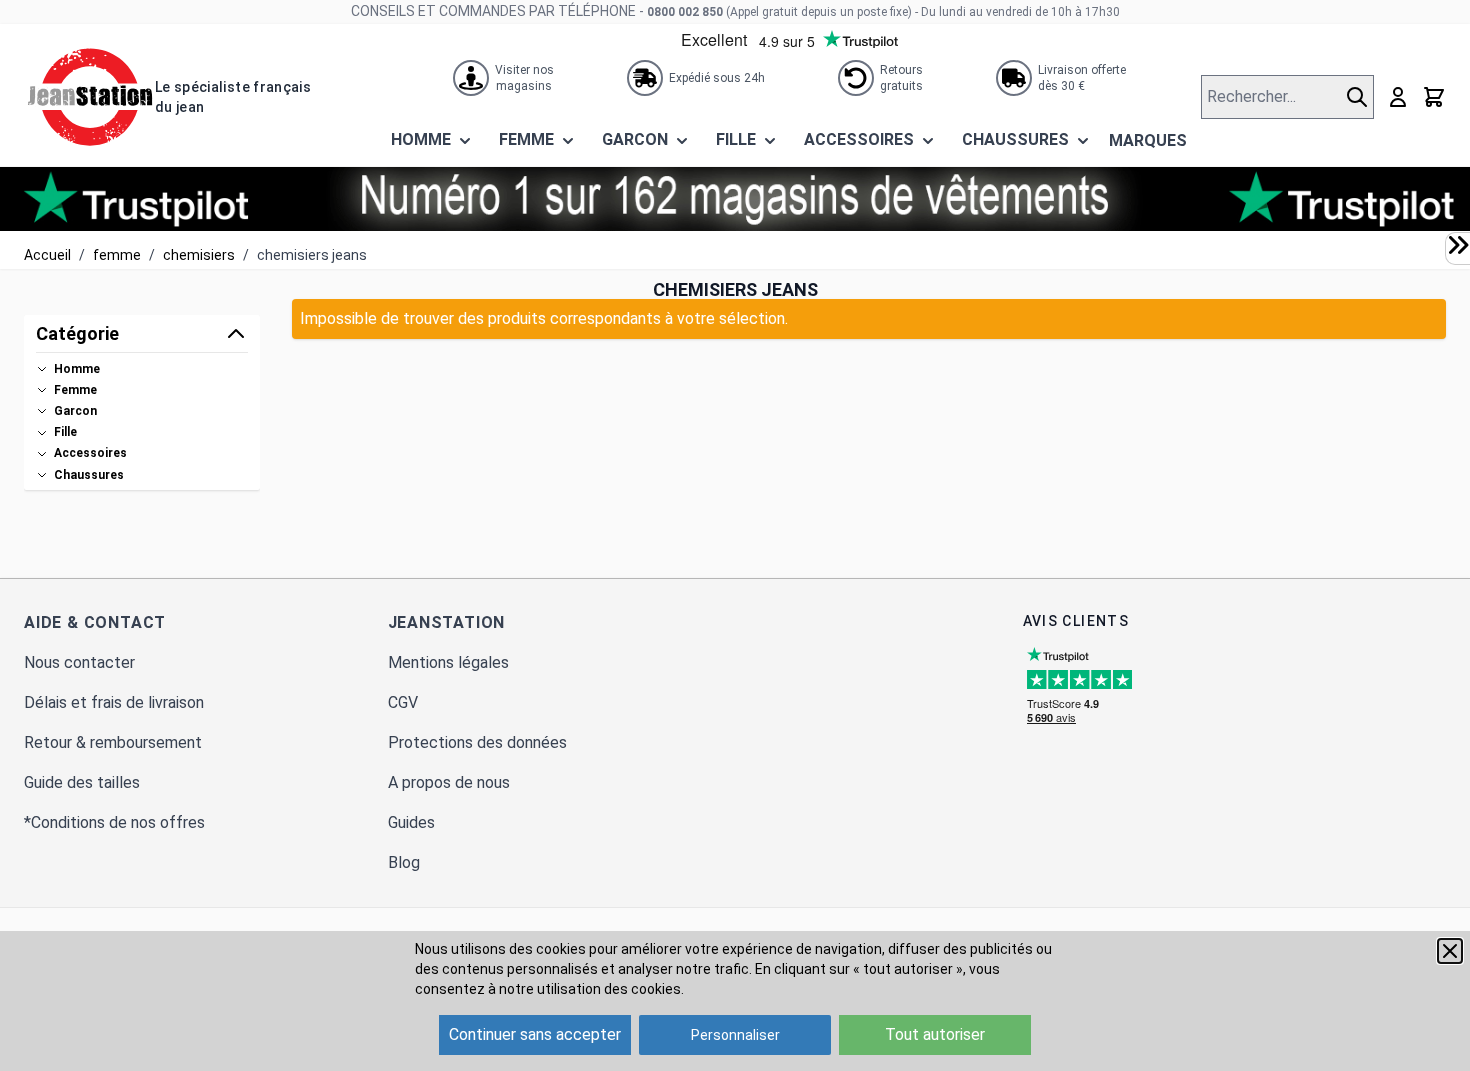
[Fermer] (1450, 951)
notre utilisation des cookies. (591, 989)
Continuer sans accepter (535, 1034)
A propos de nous (449, 782)
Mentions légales (448, 662)
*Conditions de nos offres (114, 822)
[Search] (1359, 97)
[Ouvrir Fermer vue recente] (1458, 245)
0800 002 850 (685, 12)
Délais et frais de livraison (114, 702)
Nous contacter (79, 662)
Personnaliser (735, 1035)
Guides (411, 822)
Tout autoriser (935, 1034)
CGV (403, 702)
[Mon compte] (1398, 97)
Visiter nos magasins (524, 78)
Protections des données (477, 742)
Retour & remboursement (113, 742)
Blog (404, 862)
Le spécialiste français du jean (233, 97)
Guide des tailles (82, 782)
